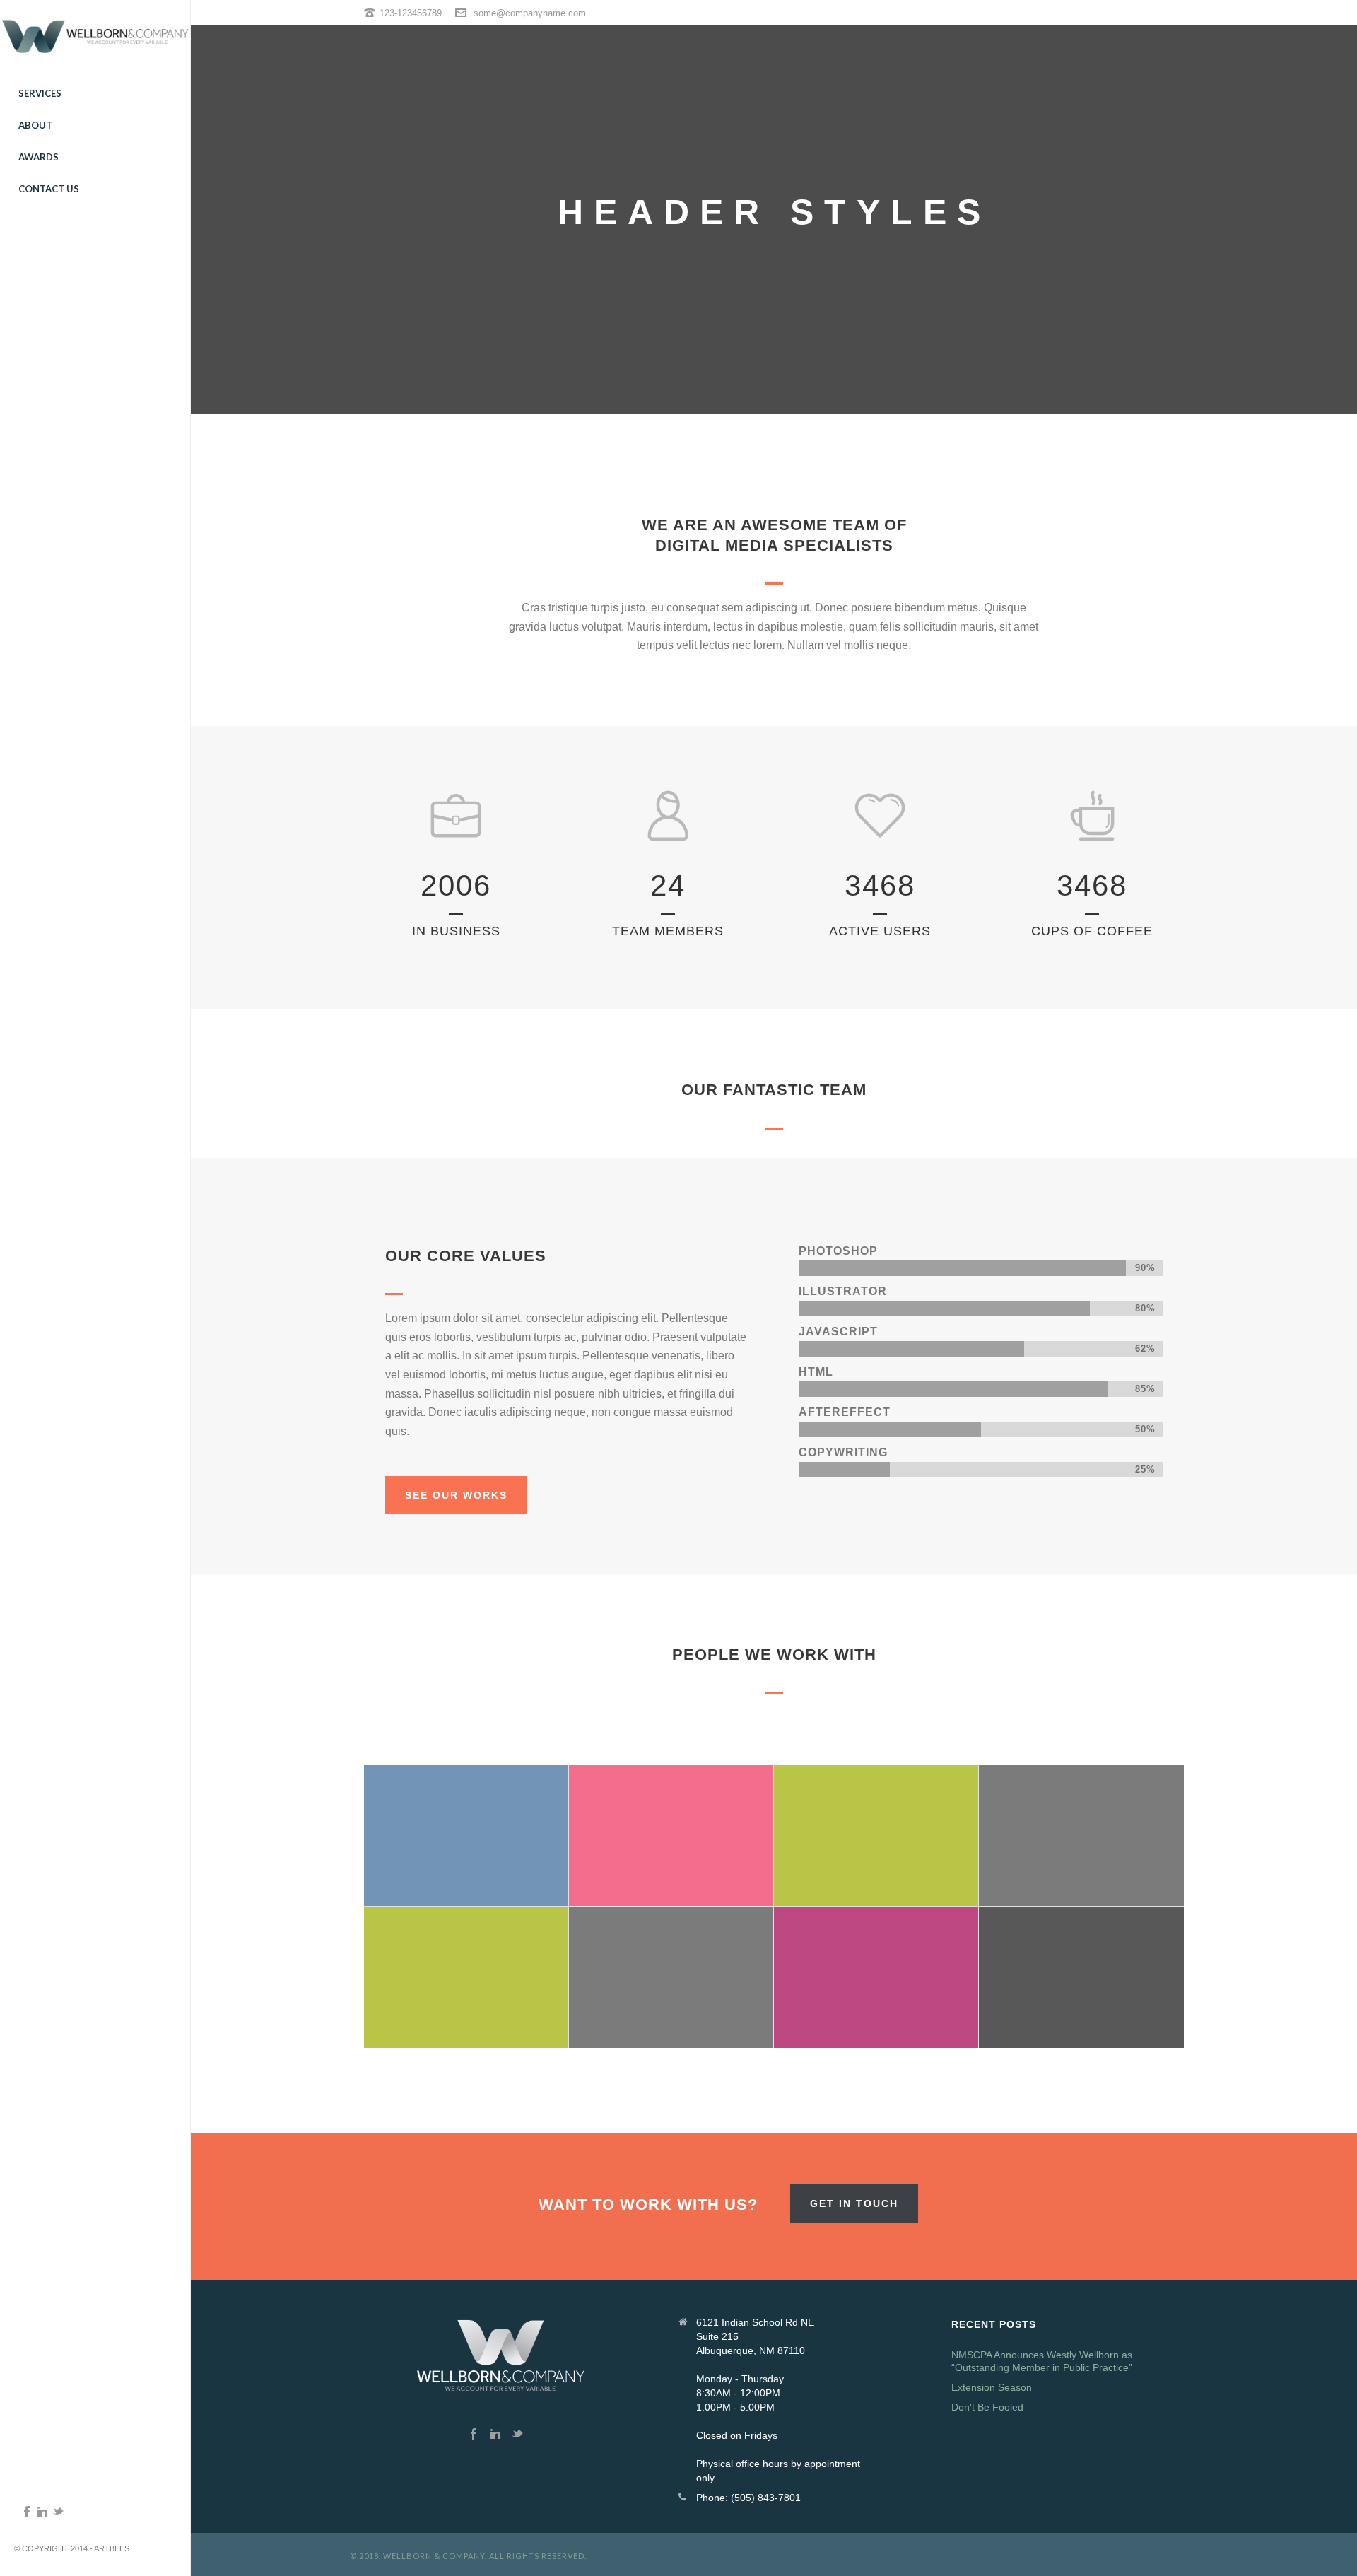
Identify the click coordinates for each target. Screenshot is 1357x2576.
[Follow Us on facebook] (474, 2435)
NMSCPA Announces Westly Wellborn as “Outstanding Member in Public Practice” (1042, 2361)
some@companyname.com (530, 13)
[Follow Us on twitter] (517, 2435)
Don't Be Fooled (987, 2407)
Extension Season (992, 2387)
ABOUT (35, 125)
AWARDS (39, 157)
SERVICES (40, 93)
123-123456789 (411, 13)
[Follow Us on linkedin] (495, 2435)
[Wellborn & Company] (95, 39)
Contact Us (49, 189)
